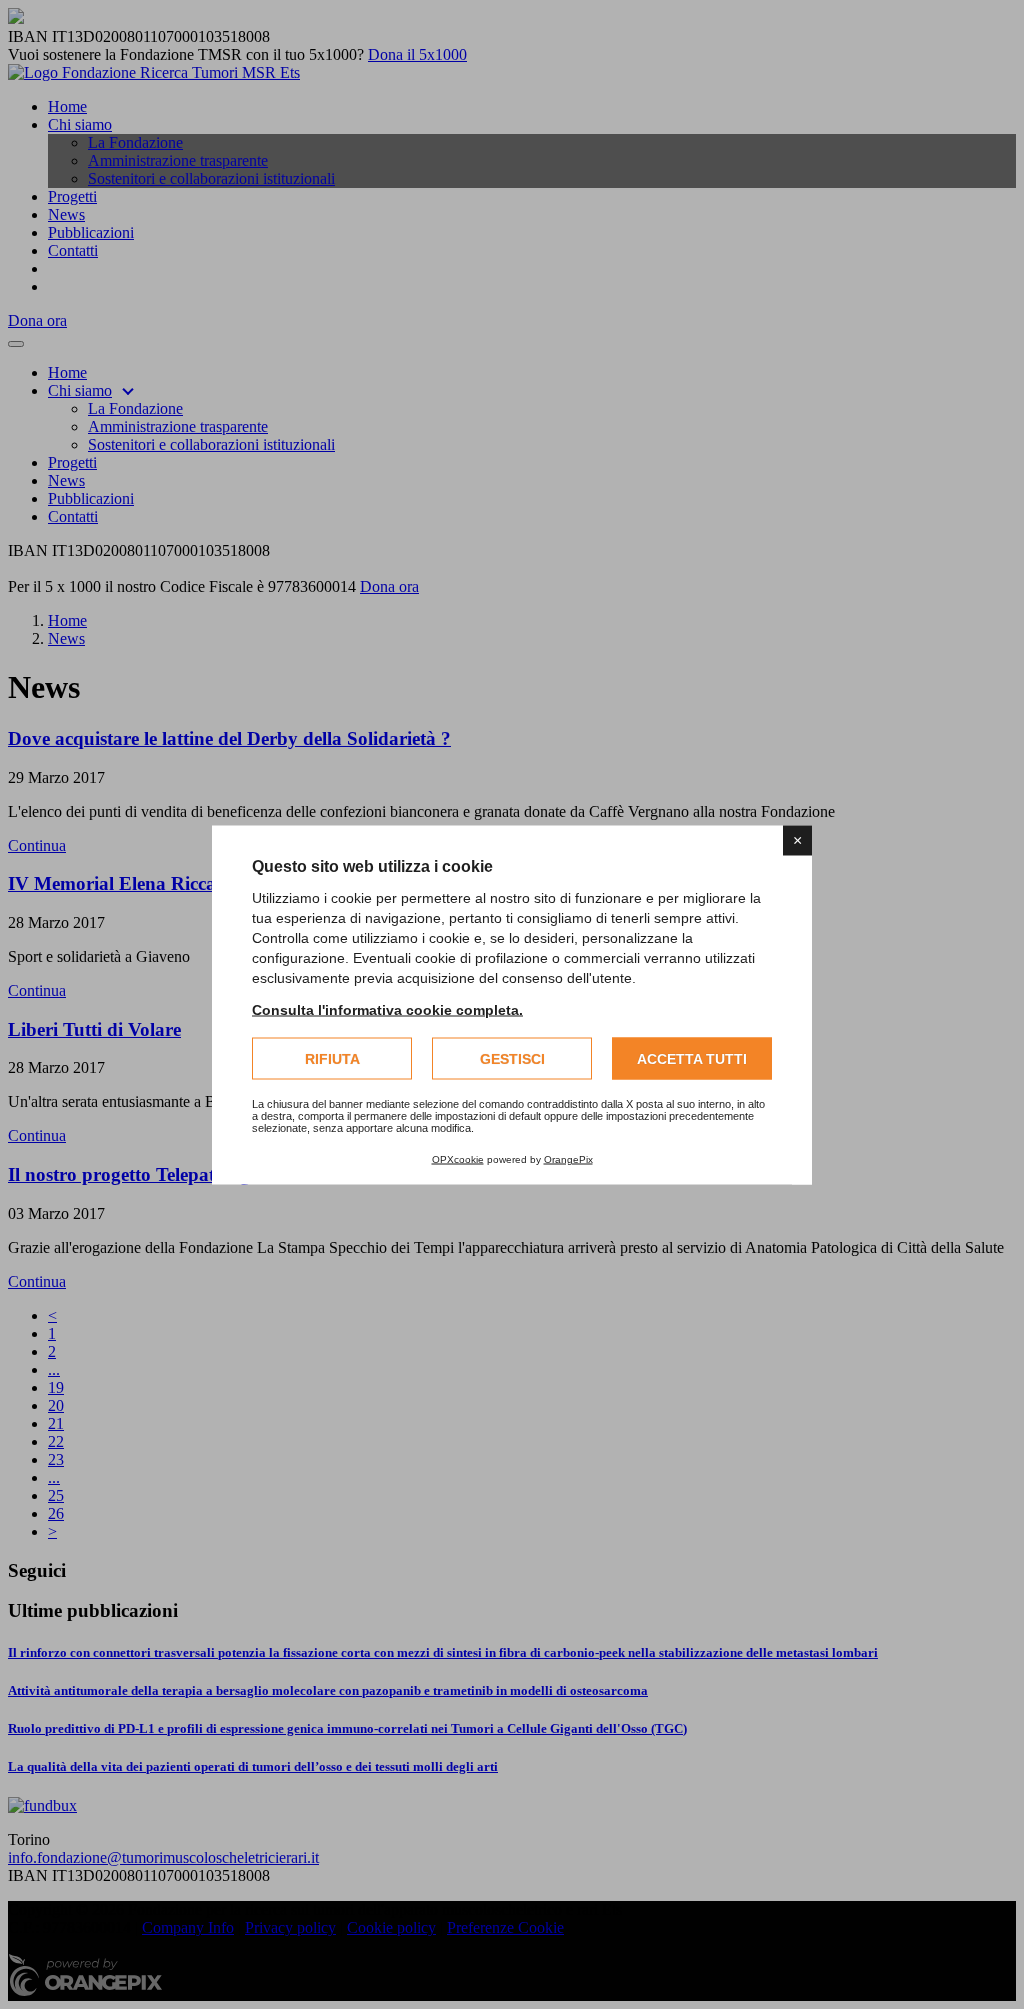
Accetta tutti (692, 1058)
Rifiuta (332, 1058)
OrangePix (568, 1158)
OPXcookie (458, 1158)
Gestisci (512, 1058)
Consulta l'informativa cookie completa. (387, 1009)
